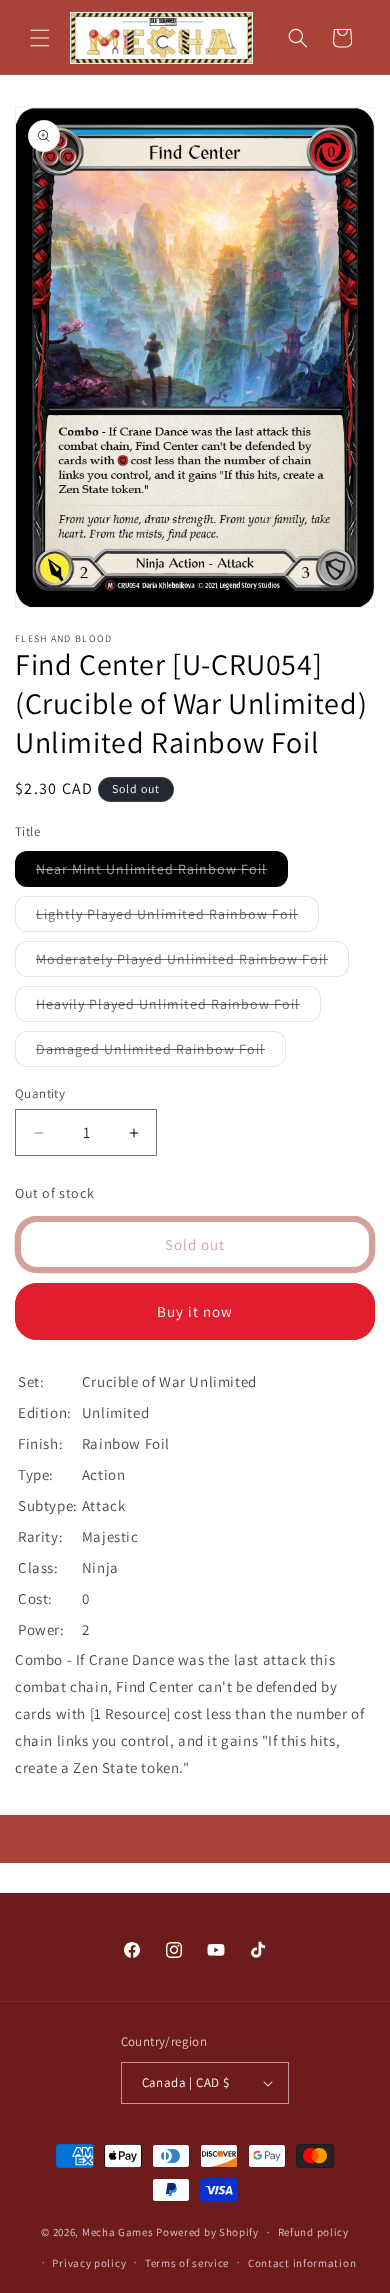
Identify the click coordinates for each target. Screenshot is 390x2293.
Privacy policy (89, 2263)
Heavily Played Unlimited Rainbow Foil (178, 1008)
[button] (40, 38)
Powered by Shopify (207, 2232)
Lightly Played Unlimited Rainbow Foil (177, 918)
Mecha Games (118, 2232)
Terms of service (187, 2263)
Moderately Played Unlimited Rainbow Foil (192, 963)
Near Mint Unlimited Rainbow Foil (162, 873)
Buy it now (195, 1311)
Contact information (302, 2263)
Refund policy (313, 2232)
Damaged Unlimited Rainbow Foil (161, 1053)
